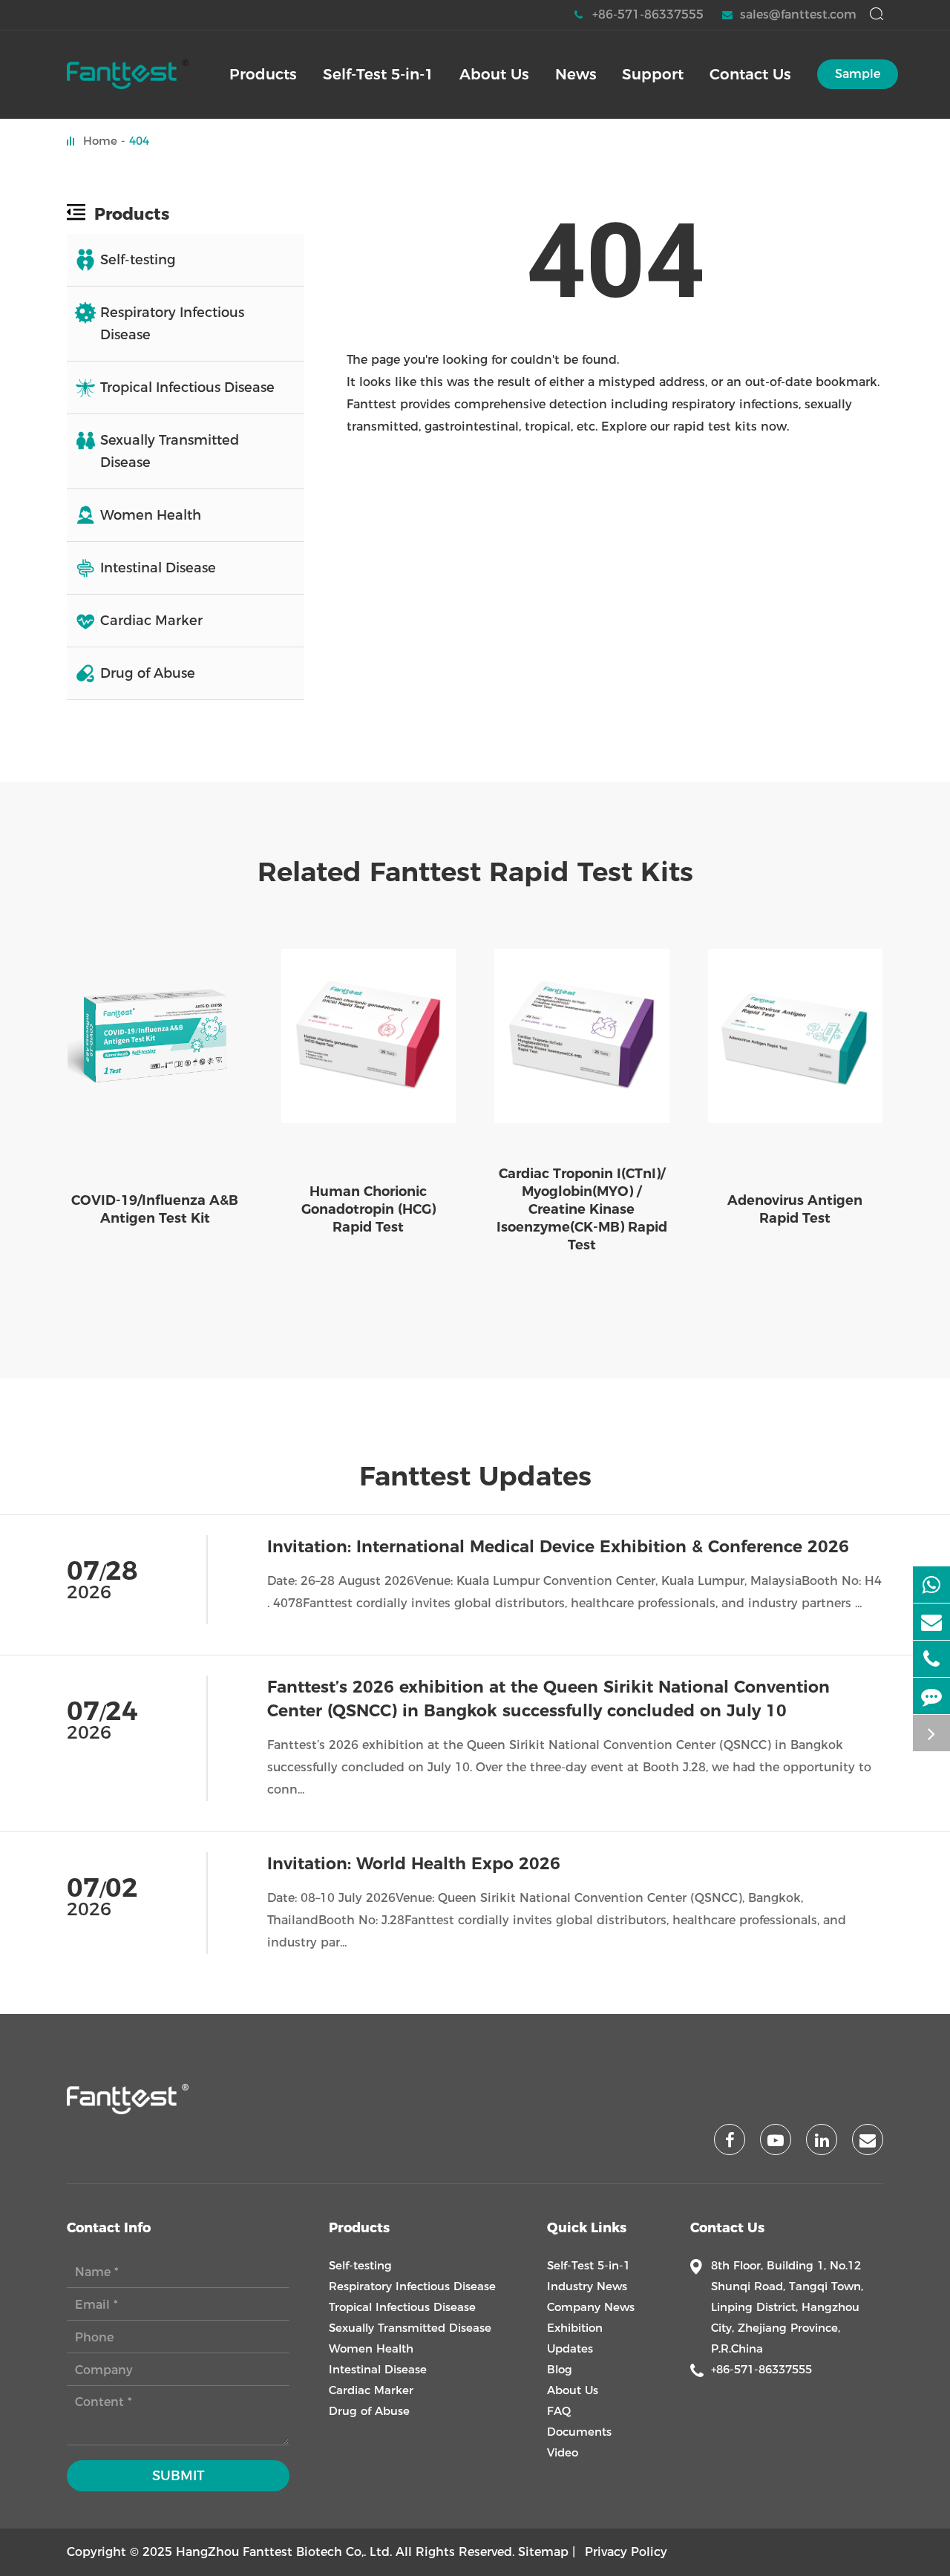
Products (132, 213)
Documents (579, 2432)
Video (563, 2452)
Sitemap (543, 2552)
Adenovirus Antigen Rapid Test (795, 1209)
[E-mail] (931, 1622)
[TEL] (931, 1659)
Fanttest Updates (475, 1476)
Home (100, 141)
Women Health (151, 515)
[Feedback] (931, 1696)
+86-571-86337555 (648, 14)
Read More (847, 1631)
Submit (178, 2476)
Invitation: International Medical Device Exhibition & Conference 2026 (558, 1547)
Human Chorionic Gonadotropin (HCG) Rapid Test (368, 1209)
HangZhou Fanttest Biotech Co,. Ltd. (284, 2552)
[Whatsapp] (931, 1585)
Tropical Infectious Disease (187, 388)
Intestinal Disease (158, 568)
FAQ (559, 2411)
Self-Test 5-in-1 (589, 2265)
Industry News (587, 2286)
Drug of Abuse (148, 673)
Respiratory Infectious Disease (172, 324)
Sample (858, 74)
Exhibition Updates (575, 2338)
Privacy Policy (626, 2552)
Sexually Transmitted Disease (170, 451)
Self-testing (138, 260)
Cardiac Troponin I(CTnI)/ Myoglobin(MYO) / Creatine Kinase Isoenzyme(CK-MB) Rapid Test (582, 1209)
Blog (560, 2369)
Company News (591, 2307)
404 (139, 141)
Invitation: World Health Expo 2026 (414, 1864)
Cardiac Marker (151, 621)
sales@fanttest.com (798, 14)
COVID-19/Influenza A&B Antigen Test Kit (155, 1209)
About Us (573, 2390)
